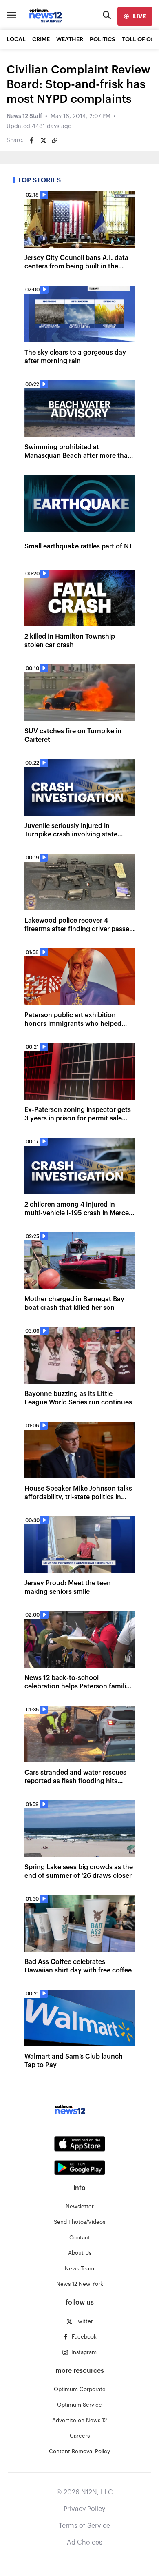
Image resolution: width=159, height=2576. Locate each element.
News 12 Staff (24, 116)
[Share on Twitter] (43, 140)
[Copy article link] (55, 140)
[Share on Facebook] (32, 140)
